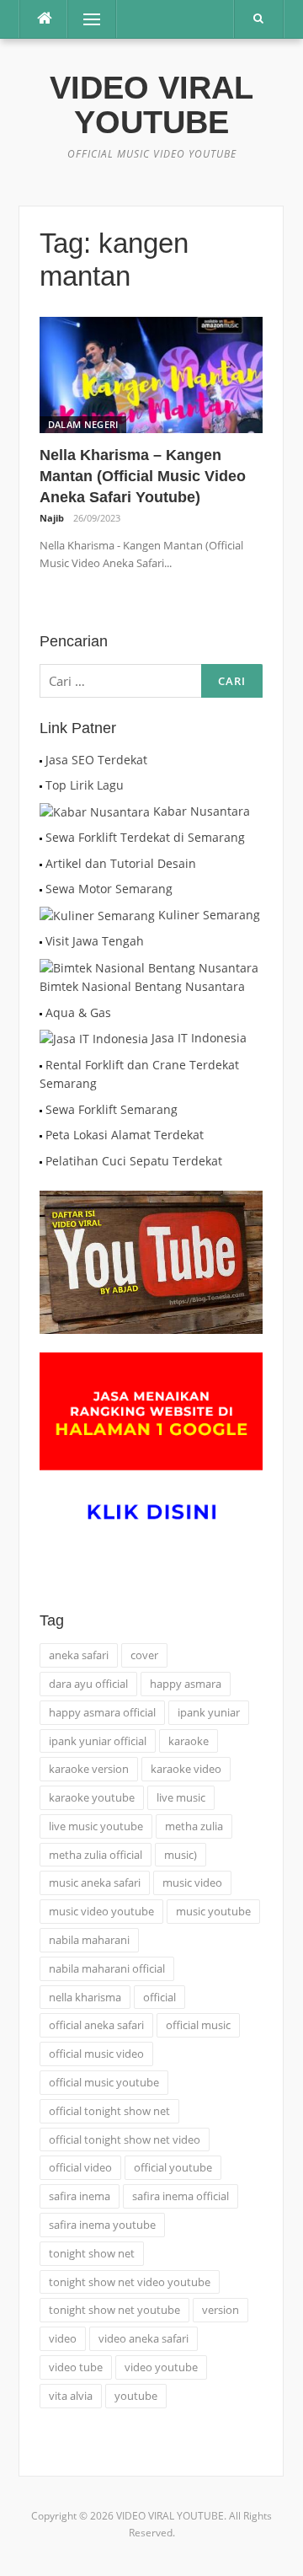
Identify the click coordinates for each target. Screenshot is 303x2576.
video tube (76, 2367)
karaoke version (89, 1769)
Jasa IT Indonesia (199, 1038)
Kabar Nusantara (202, 811)
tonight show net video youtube (130, 2282)
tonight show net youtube (114, 2310)
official (159, 1997)
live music (181, 1797)
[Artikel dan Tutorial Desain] (41, 863)
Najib (52, 518)
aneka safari (79, 1655)
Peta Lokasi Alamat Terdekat (125, 1135)
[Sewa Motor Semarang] (41, 889)
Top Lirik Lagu (85, 785)
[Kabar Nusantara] (95, 811)
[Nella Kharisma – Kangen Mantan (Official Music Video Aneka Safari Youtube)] (151, 374)
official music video (96, 2054)
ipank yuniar (209, 1712)
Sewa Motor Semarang (109, 889)
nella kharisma (85, 1997)
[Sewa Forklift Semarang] (41, 1109)
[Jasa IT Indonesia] (94, 1038)
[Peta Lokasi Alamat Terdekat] (41, 1135)
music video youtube (101, 1911)
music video (192, 1882)
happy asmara (186, 1684)
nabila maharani (89, 1940)
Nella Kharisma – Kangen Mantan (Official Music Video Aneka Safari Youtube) (143, 476)
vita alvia (71, 2396)
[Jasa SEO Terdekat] (41, 760)
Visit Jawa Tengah (95, 941)
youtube (136, 2396)
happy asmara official (102, 1712)
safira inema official (181, 2196)
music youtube (213, 1911)
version (221, 2310)
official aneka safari (96, 2025)
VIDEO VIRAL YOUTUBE (151, 105)
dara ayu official (88, 1684)
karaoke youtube (92, 1797)
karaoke (189, 1741)
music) (181, 1855)
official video (80, 2167)
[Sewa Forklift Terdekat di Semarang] (41, 837)
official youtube (173, 2167)
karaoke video (186, 1769)
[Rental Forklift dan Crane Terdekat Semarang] (41, 1065)
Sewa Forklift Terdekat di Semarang (145, 837)
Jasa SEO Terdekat (96, 760)
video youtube (161, 2367)
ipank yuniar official (98, 1741)
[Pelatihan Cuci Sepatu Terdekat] (41, 1161)
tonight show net (92, 2253)
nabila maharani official (107, 1968)
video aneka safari (144, 2338)
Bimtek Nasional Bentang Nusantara (142, 986)
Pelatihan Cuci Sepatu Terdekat (134, 1161)
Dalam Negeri (83, 424)
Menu (85, 19)
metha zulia (194, 1826)
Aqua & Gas (78, 1012)
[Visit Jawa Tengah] (41, 941)
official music (198, 2025)
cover (144, 1655)
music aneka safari (95, 1882)
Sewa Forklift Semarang (112, 1109)
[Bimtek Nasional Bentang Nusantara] (149, 967)
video (63, 2338)
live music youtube (96, 1826)
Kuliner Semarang (209, 915)
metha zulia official (96, 1855)
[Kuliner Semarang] (97, 915)
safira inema (80, 2196)
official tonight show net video (125, 2140)
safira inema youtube (102, 2225)
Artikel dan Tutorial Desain (121, 863)
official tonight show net (109, 2111)
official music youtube (104, 2082)
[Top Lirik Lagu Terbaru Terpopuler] (41, 785)
